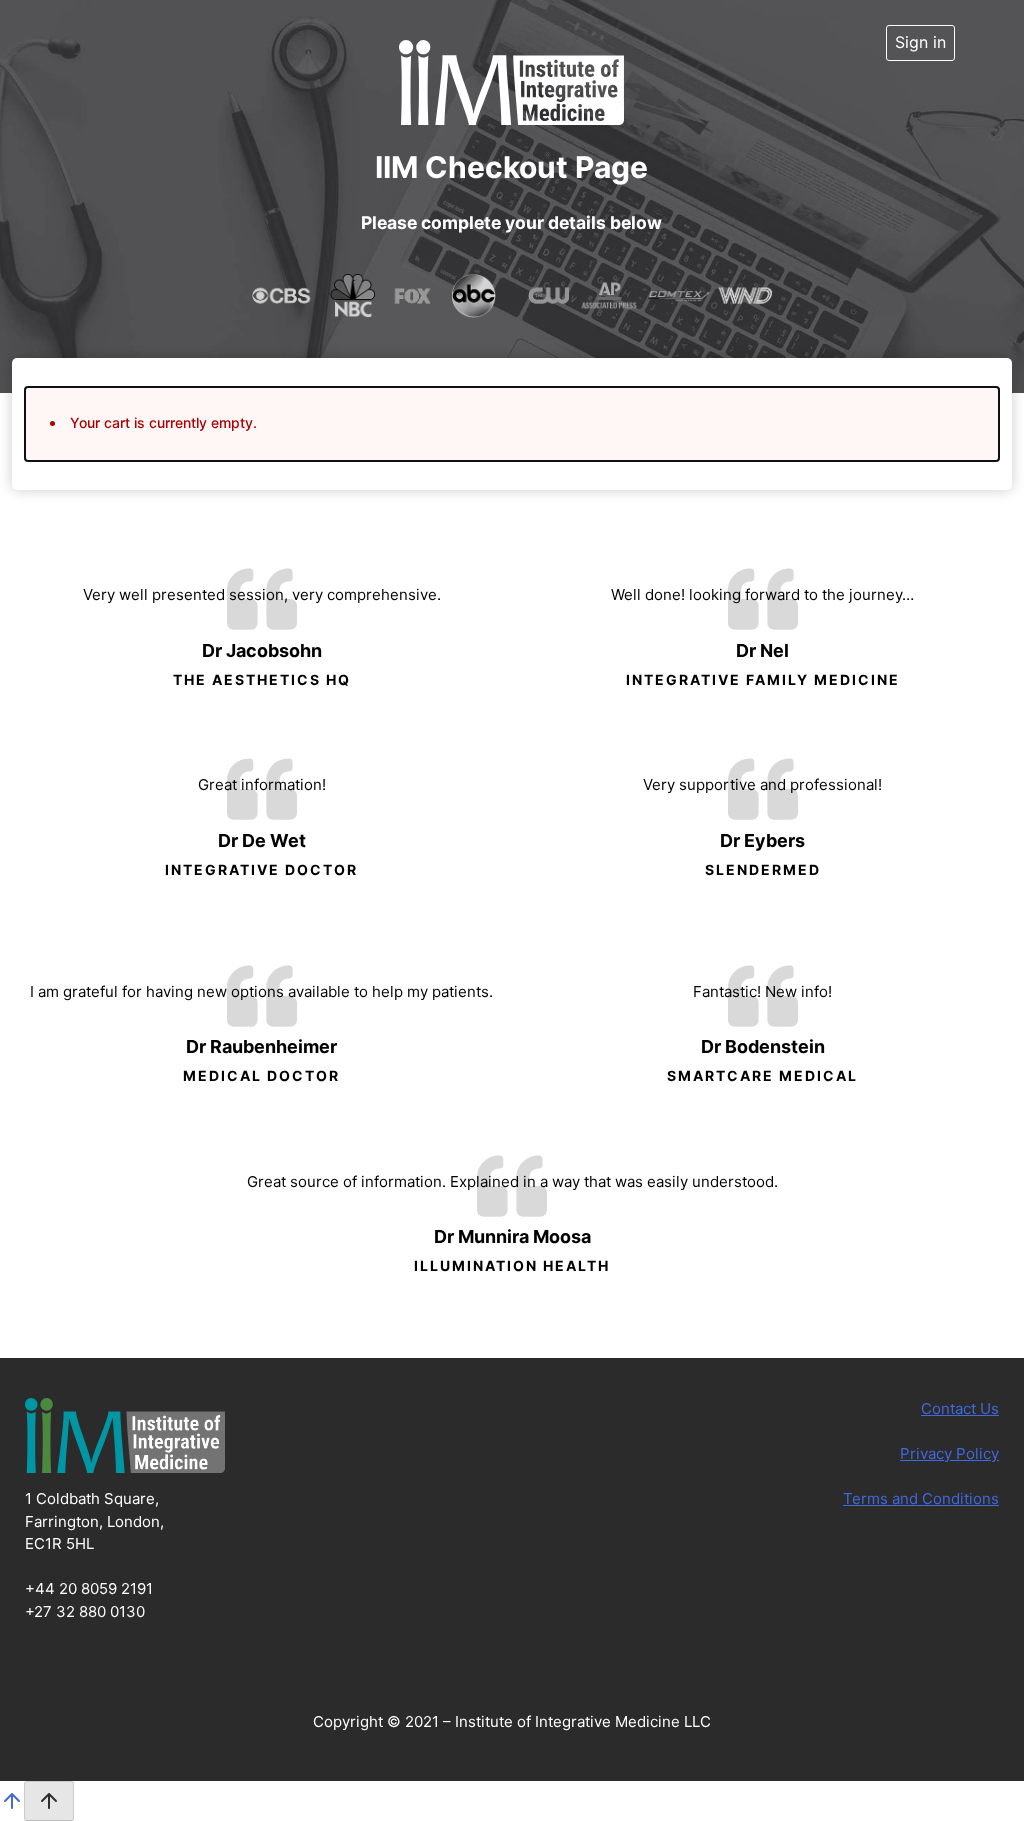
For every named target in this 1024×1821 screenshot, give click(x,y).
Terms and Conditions (921, 1498)
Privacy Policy (949, 1453)
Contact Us (960, 1408)
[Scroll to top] (12, 1807)
